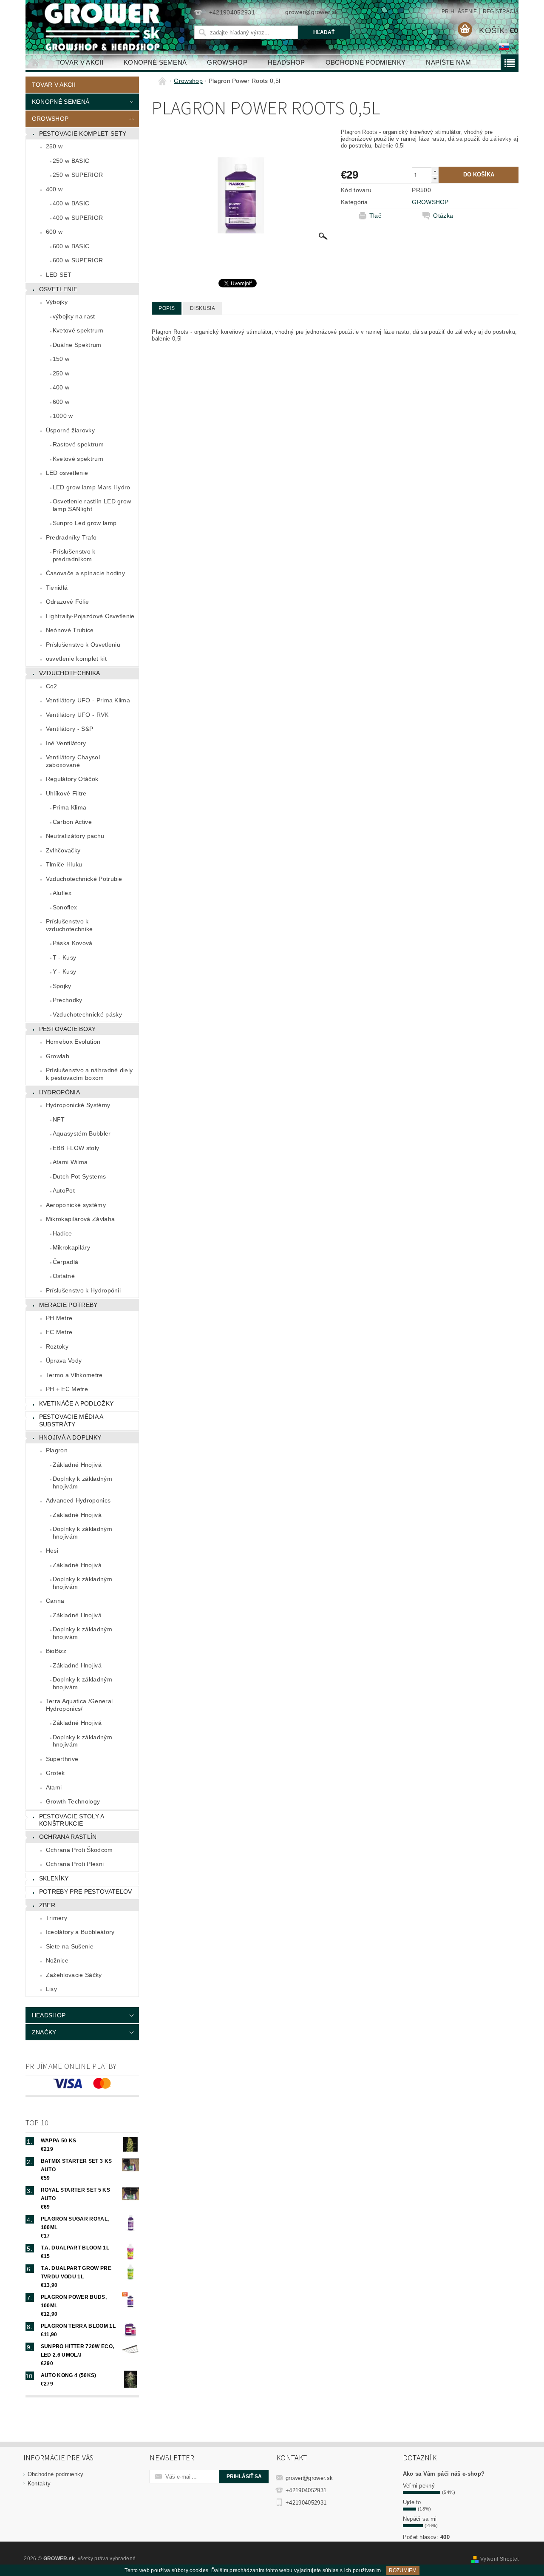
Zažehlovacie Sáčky (74, 1975)
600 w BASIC (71, 246)
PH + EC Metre (67, 1389)
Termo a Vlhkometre (74, 1375)
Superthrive (62, 1759)
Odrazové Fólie (67, 602)
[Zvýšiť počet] (435, 171)
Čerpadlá (66, 1262)
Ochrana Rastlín (68, 1837)
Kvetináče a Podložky (76, 1403)
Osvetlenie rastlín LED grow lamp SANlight (92, 505)
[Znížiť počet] (435, 179)
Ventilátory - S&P (69, 729)
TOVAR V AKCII (80, 62)
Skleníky (54, 1878)
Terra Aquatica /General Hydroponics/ (79, 1705)
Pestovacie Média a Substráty (71, 1420)
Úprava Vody (64, 1360)
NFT (59, 1119)
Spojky (62, 986)
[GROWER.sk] (106, 27)
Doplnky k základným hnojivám (82, 1483)
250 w (54, 146)
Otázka (443, 216)
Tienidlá (57, 588)
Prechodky (68, 1000)
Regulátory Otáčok (72, 779)
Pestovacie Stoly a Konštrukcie (72, 1820)
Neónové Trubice (70, 630)
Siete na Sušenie (70, 1946)
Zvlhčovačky (63, 850)
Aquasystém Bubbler (82, 1133)
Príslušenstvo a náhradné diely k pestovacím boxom (89, 1074)
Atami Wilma (70, 1162)
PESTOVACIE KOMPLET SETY (83, 133)
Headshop (286, 62)
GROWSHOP (430, 202)
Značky (44, 2032)
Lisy (51, 1989)
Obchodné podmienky (366, 62)
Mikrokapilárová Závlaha (80, 1219)
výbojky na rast (74, 316)
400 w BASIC (71, 203)
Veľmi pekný (419, 2486)
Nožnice (57, 1960)
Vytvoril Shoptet (499, 2559)
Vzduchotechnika (70, 673)
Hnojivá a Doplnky (70, 1437)
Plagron (57, 1450)
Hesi (52, 1551)
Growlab (58, 1056)
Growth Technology (73, 1801)
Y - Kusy (65, 971)
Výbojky (57, 302)
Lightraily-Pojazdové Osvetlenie (90, 616)
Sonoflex (65, 907)
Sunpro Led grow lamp (85, 523)
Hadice (62, 1233)
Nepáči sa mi (420, 2519)
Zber (47, 1905)
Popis (167, 308)
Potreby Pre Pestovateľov (86, 1892)
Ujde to (412, 2502)
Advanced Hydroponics (78, 1500)
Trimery (57, 1918)
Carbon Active (72, 822)
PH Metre (59, 1318)
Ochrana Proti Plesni (75, 1864)
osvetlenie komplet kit (76, 659)
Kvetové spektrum (78, 330)
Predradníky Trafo (71, 537)
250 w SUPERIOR (78, 175)
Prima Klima (70, 807)
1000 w (63, 416)
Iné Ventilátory (66, 743)
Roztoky (57, 1346)
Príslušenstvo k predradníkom (74, 555)
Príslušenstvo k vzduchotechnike (69, 925)
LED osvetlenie (67, 473)
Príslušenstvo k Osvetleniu (83, 645)
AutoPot (64, 1190)
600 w (54, 232)
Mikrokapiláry (71, 1247)
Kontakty (39, 2484)
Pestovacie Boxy (68, 1029)
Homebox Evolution (73, 1042)
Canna (55, 1601)
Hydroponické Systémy (78, 1105)
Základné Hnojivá (77, 1465)
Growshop (227, 62)
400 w (54, 189)
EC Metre (59, 1332)
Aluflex (62, 893)
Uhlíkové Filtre (66, 793)
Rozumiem (403, 2570)
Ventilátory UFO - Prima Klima (88, 700)
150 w (61, 359)
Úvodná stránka (36, 62)
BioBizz (56, 1651)
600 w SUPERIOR (78, 260)
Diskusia (203, 308)
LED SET (59, 275)
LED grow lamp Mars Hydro (92, 487)
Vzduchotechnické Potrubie (84, 879)
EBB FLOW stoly (76, 1148)
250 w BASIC (71, 161)
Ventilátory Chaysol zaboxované (73, 761)
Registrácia (501, 11)
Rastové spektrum (78, 444)
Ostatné (64, 1276)
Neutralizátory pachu (75, 836)
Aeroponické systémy (76, 1205)
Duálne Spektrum (77, 345)
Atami (54, 1787)
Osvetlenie (58, 289)
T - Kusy (65, 957)
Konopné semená (155, 62)
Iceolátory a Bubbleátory (80, 1932)
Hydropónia (59, 1092)
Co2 (52, 686)
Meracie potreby (68, 1305)
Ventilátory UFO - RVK (77, 715)
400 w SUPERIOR (78, 218)
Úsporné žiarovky (70, 430)
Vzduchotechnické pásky (87, 1014)
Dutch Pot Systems (79, 1176)
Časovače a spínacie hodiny (85, 573)
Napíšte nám (448, 62)
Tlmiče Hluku (64, 864)
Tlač (375, 216)
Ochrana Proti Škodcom (79, 1850)
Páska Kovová (73, 943)
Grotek (55, 1773)
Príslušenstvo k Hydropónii (83, 1290)
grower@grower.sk (309, 2478)
